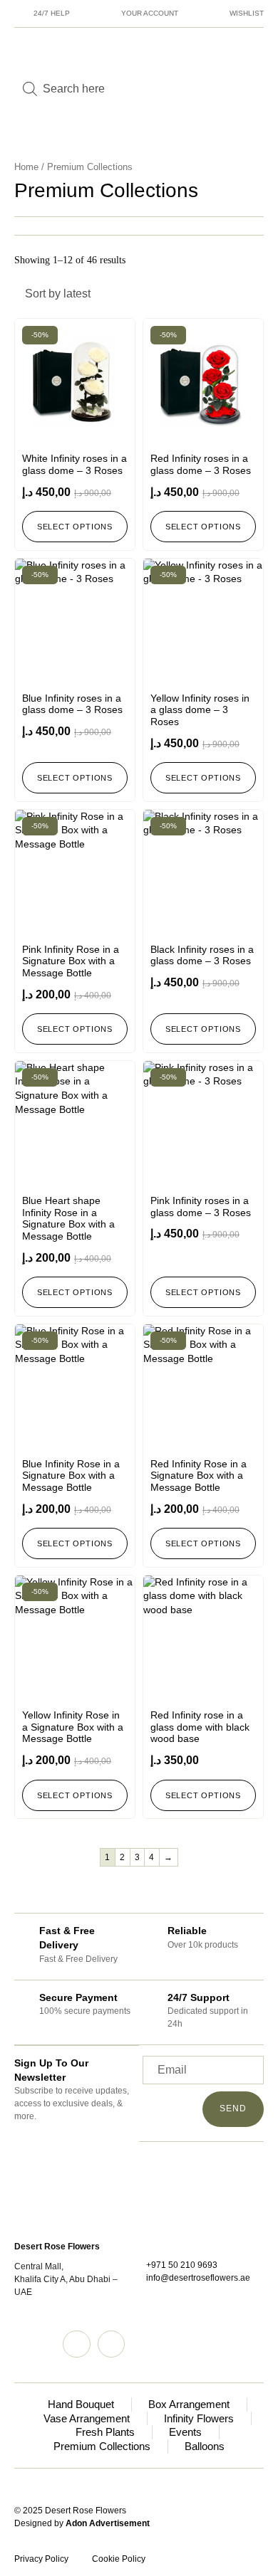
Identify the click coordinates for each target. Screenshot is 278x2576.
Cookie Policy (119, 2559)
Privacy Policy (41, 2559)
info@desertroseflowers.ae (198, 2278)
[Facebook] (111, 2344)
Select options (75, 527)
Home (26, 167)
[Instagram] (76, 2344)
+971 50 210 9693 (182, 2265)
